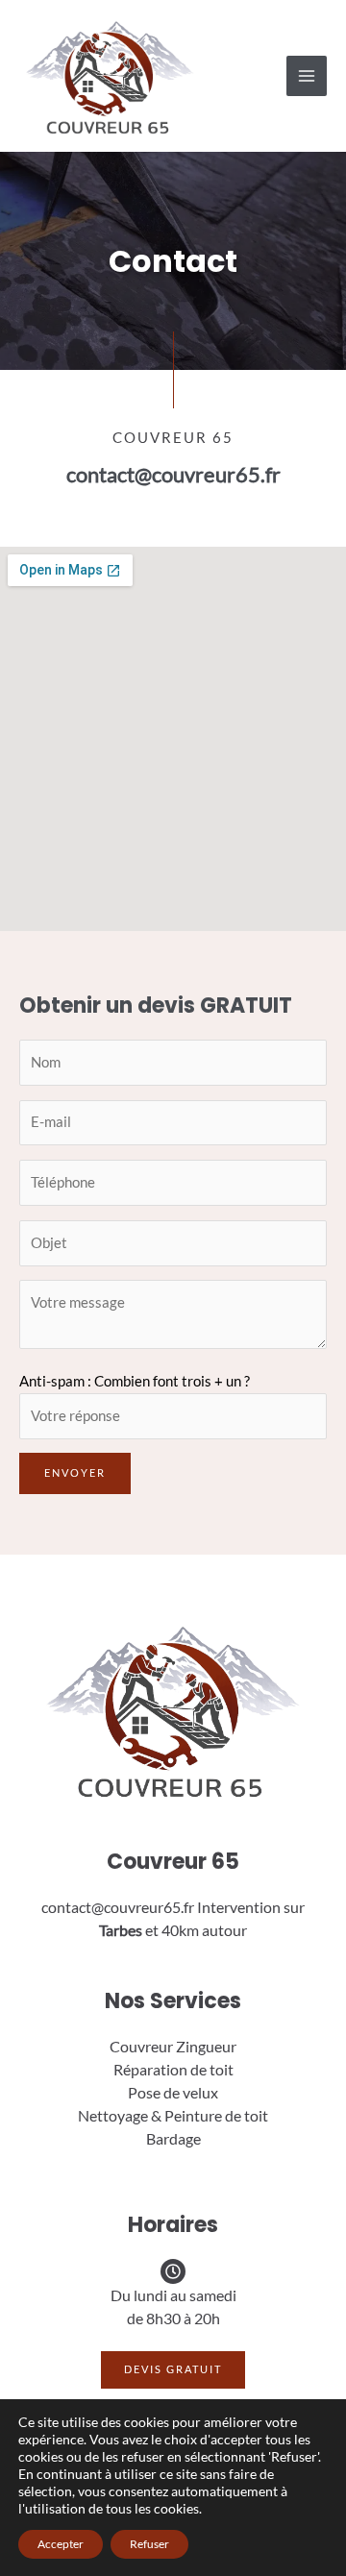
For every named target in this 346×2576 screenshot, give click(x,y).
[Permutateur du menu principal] (307, 76)
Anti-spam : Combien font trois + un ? (135, 1381)
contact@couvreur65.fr (173, 474)
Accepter (61, 2544)
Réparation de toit (173, 2069)
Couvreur (141, 2046)
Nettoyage (113, 2115)
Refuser (149, 2544)
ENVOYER (75, 1472)
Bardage (173, 2138)
